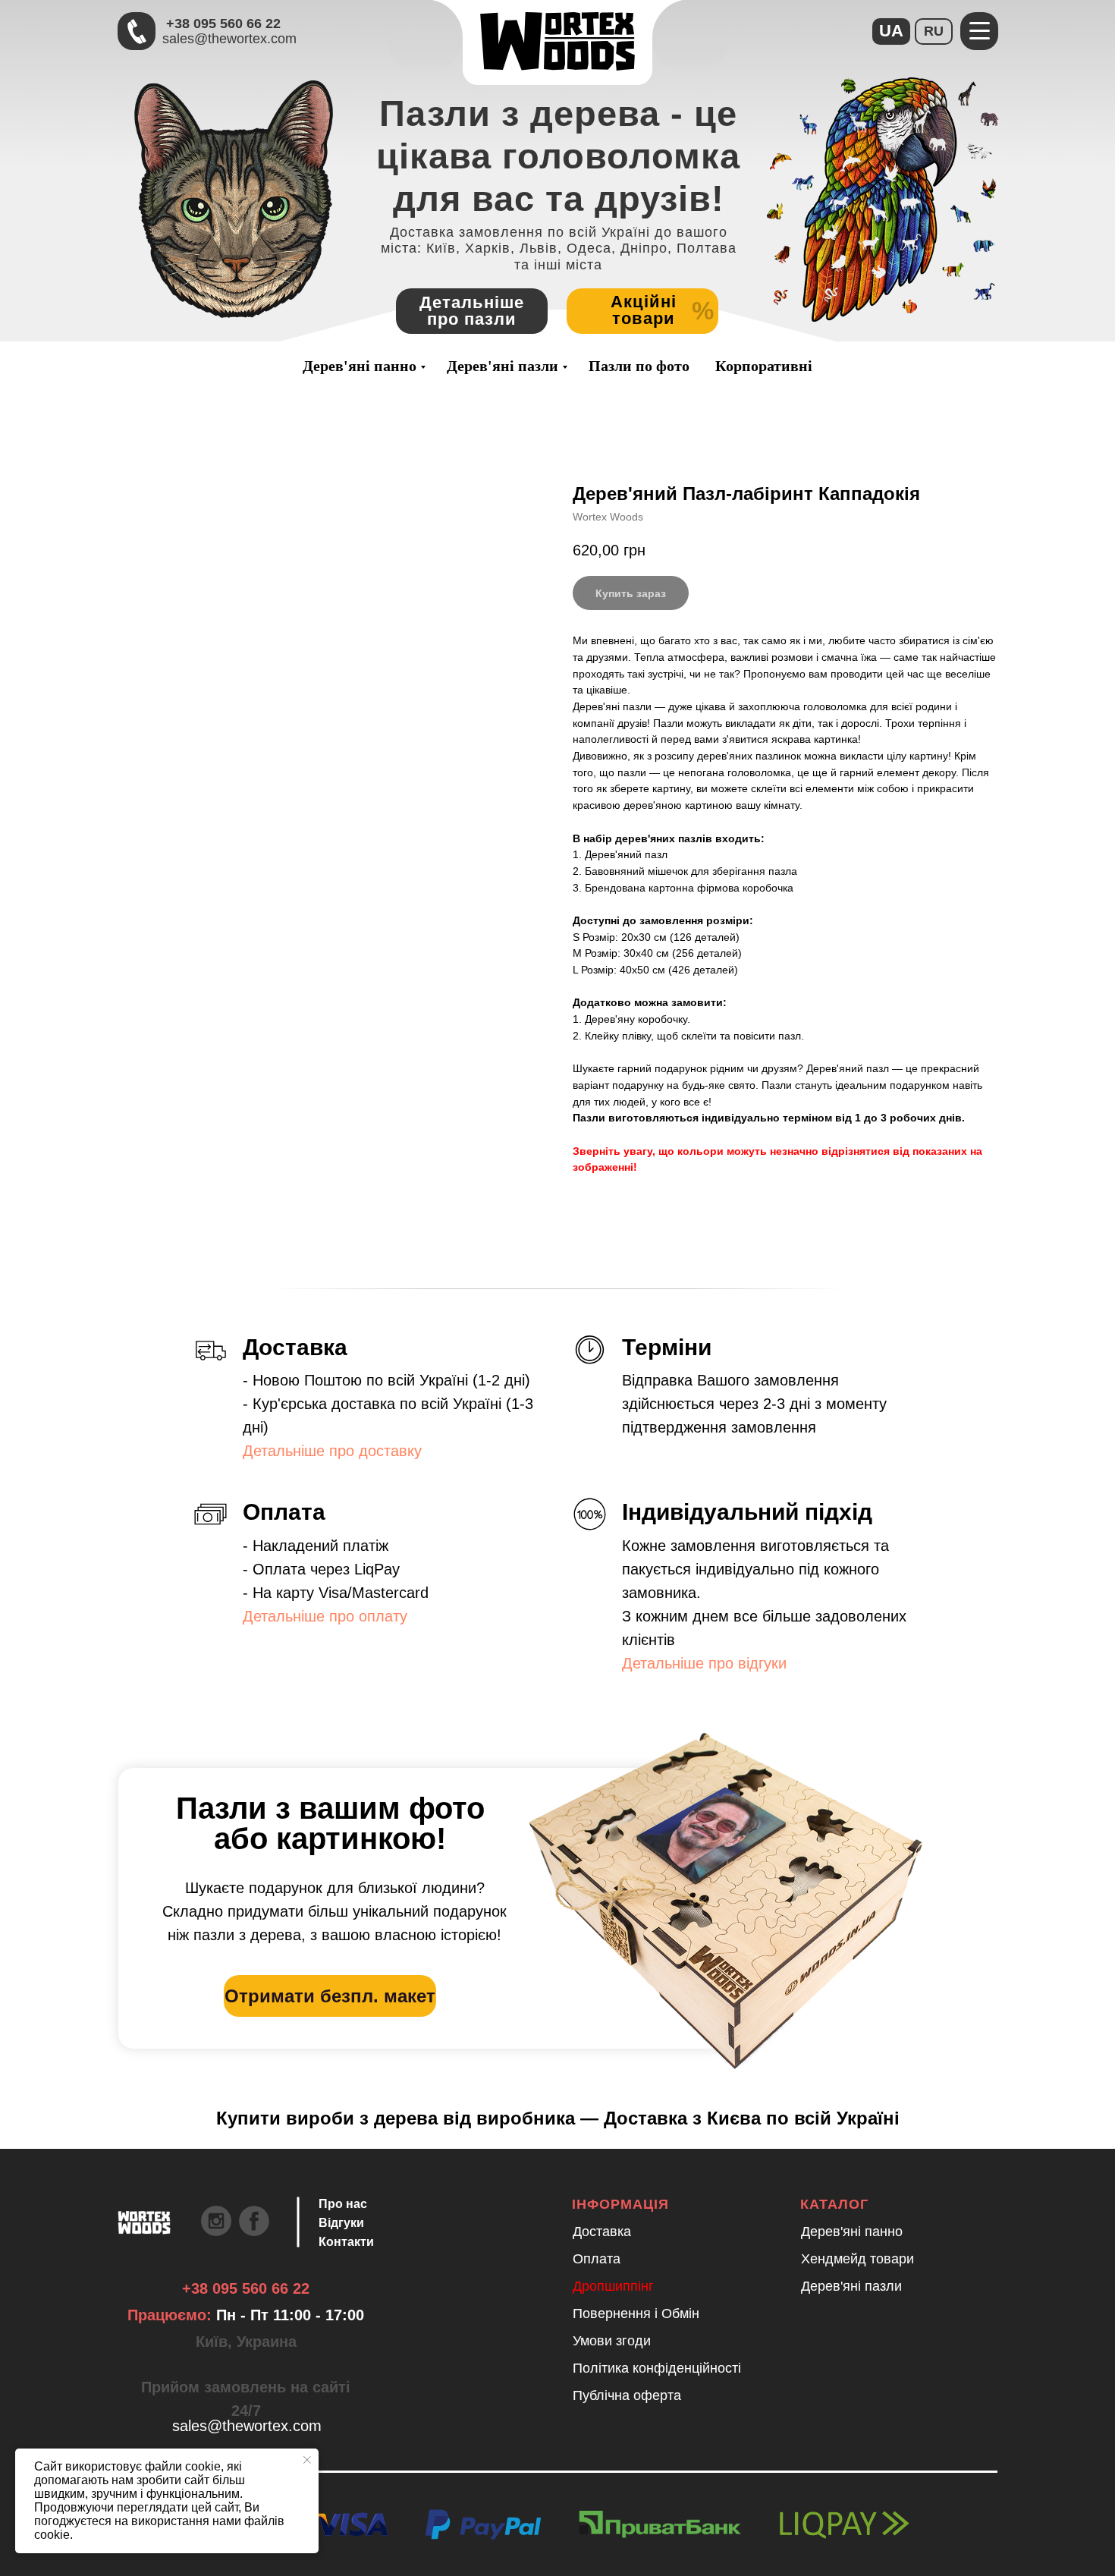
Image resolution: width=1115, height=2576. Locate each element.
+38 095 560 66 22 (223, 24)
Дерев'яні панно (360, 366)
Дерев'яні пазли (503, 366)
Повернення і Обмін (636, 2313)
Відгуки (341, 2223)
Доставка (602, 2232)
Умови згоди (612, 2341)
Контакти (346, 2242)
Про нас (343, 2204)
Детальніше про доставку (332, 1451)
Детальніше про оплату (325, 1616)
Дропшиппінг (613, 2286)
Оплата (597, 2259)
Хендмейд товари (857, 2259)
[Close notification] (307, 2460)
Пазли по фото (639, 366)
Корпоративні (764, 366)
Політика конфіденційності (657, 2368)
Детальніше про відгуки (704, 1663)
